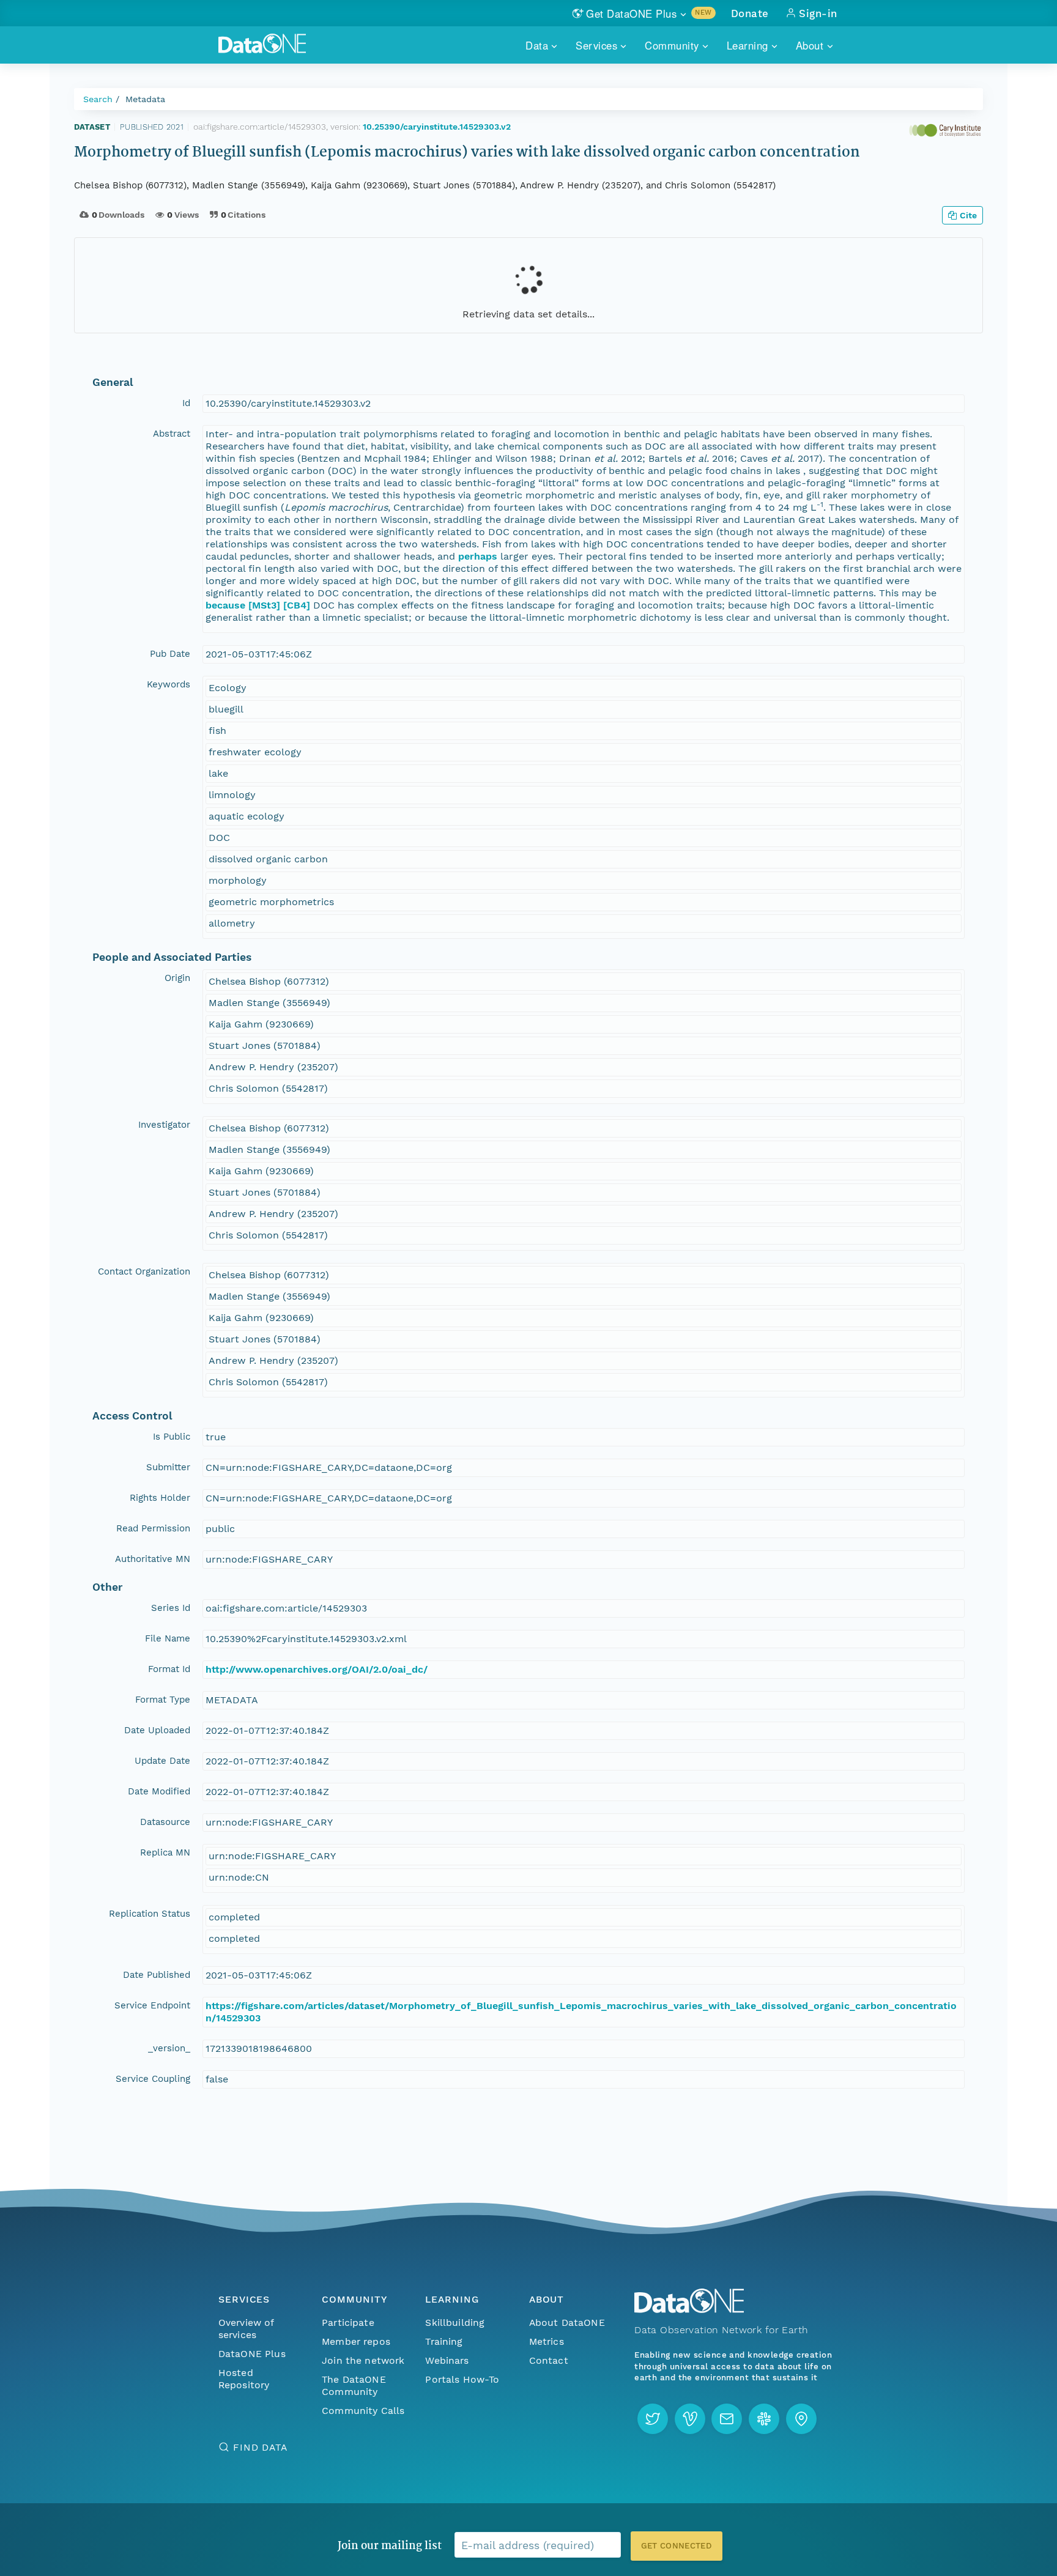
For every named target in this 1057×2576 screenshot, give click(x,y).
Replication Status (150, 1914)
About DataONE (567, 2322)
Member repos (356, 2341)
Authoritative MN (153, 1559)
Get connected (677, 2546)
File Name (168, 1638)
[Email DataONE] (727, 2419)
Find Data (260, 2447)
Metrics (547, 2341)
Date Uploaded (157, 1730)
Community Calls (363, 2411)
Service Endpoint (152, 2005)
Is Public (172, 1437)
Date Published (157, 1975)
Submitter (168, 1467)
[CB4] (297, 605)
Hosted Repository (244, 2379)
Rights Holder (160, 1498)
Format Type (163, 1700)
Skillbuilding (455, 2322)
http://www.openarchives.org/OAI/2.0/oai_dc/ (317, 1669)
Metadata (145, 99)
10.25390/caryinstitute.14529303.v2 (437, 127)
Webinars (447, 2360)
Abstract (172, 434)
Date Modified (159, 1791)
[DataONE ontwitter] (653, 2419)
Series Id (171, 1608)
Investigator (164, 1125)
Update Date (162, 1761)
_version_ (169, 2048)
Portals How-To (462, 2379)
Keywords (169, 684)
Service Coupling (153, 2079)
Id (186, 403)
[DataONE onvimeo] (690, 2419)
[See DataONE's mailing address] (801, 2419)
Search (98, 99)
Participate (348, 2322)
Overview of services (246, 2329)
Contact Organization (144, 1271)
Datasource (165, 1822)
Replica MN (165, 1852)
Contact (549, 2360)
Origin (177, 978)
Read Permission (153, 1528)
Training (444, 2341)
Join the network (363, 2360)
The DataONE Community (354, 2385)
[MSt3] (264, 605)
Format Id (169, 1669)
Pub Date (170, 654)
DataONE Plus (252, 2354)
